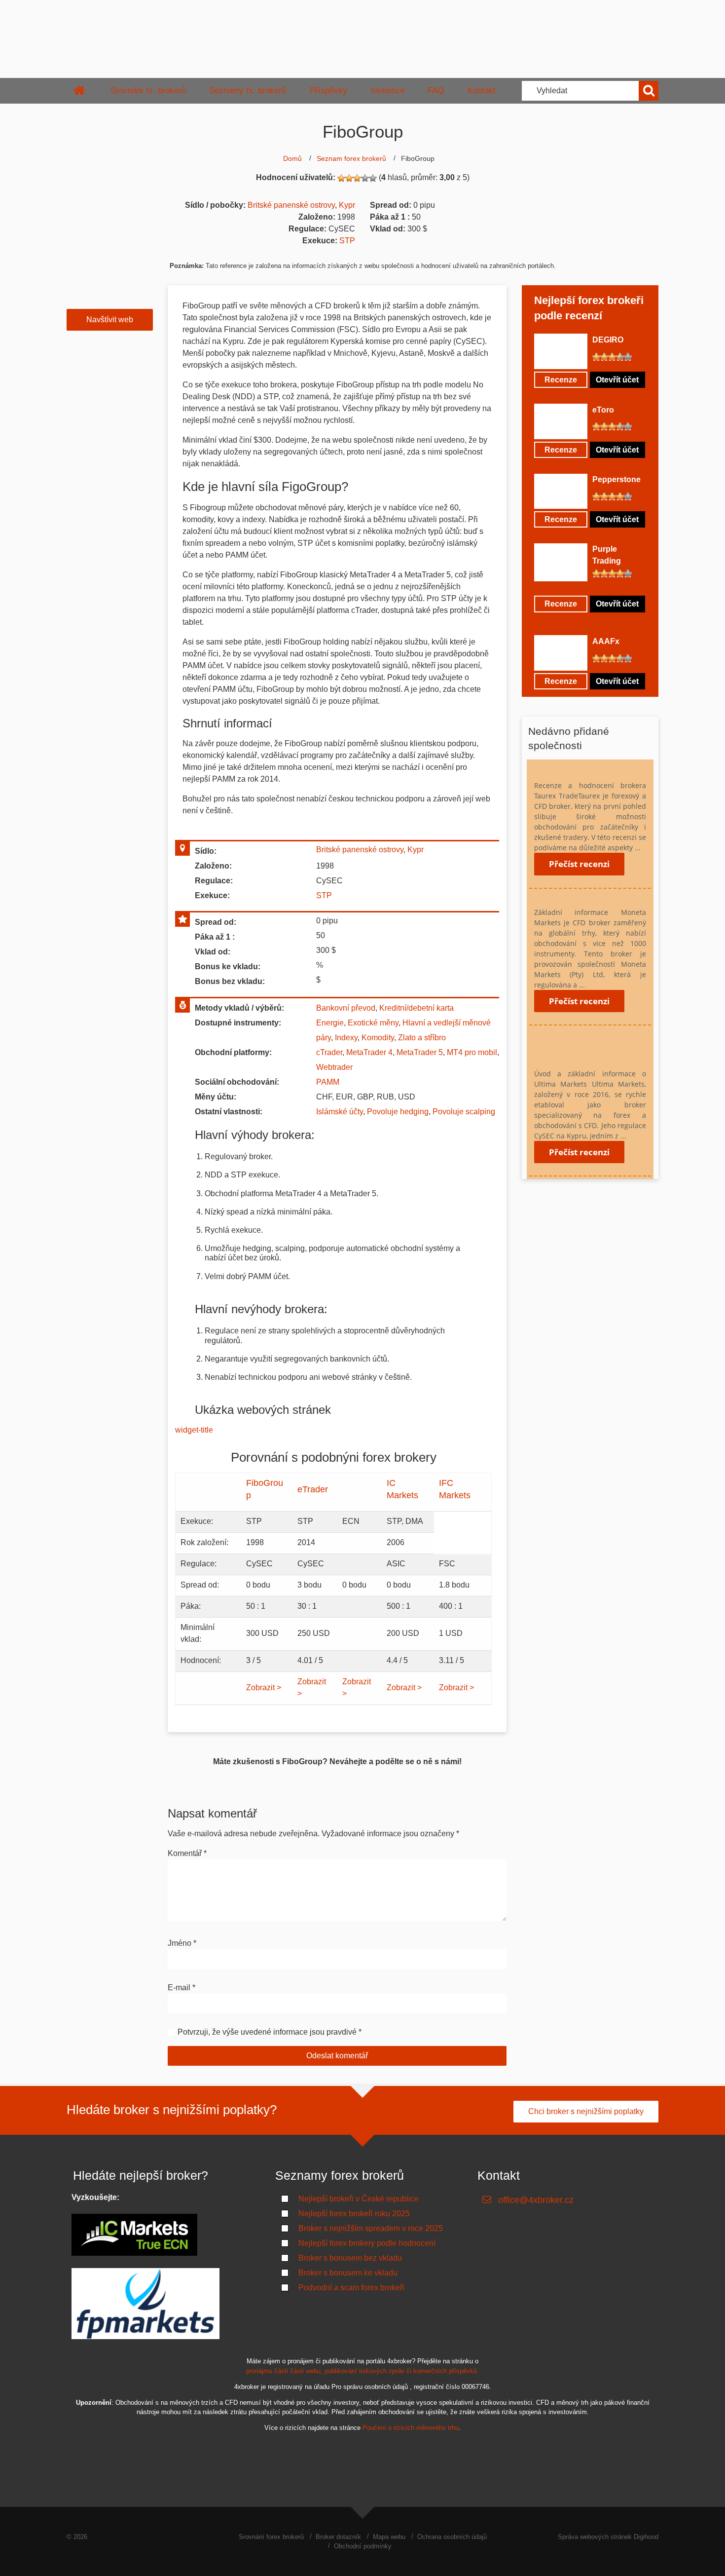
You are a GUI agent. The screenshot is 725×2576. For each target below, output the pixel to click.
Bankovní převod (346, 1008)
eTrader (313, 1489)
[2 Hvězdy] (349, 178)
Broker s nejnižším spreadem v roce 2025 (371, 2228)
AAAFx (606, 641)
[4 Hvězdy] (365, 178)
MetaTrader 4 (369, 1052)
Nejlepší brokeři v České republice (359, 2199)
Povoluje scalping (464, 1112)
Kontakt (482, 91)
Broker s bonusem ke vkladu (348, 2273)
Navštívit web (110, 320)
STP (347, 241)
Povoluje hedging (398, 1112)
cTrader (329, 1052)
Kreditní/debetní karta (417, 1008)
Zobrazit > (264, 1687)
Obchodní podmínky (363, 2546)
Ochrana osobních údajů (452, 2537)
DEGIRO (608, 340)
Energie (330, 1023)
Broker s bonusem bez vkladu (350, 2258)
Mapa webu (389, 2537)
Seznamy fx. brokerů (248, 91)
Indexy (346, 1038)
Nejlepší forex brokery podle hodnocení (367, 2243)
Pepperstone (616, 479)
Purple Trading (607, 555)
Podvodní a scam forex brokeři (351, 2288)
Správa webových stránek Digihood (608, 2537)
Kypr (347, 205)
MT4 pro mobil (472, 1052)
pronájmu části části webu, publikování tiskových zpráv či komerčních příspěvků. (362, 2371)
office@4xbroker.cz (536, 2200)
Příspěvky (328, 91)
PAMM (328, 1082)
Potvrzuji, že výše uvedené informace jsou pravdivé (267, 2032)
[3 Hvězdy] (357, 178)
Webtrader (334, 1067)
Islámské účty (340, 1112)
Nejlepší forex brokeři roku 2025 (354, 2214)
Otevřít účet (617, 380)
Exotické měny (373, 1023)
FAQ (436, 91)
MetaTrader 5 (420, 1052)
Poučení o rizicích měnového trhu (411, 2428)
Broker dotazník (338, 2537)
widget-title (195, 1430)
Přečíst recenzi (579, 864)
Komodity (378, 1038)
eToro (603, 410)
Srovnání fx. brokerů (148, 91)
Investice (388, 91)
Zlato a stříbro (422, 1038)
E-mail (181, 1988)
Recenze (561, 380)
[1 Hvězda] (341, 178)
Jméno (182, 1943)
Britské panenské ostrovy (291, 205)
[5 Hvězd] (373, 178)
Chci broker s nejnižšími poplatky (586, 2111)
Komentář (187, 1853)
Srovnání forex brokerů (271, 2537)
